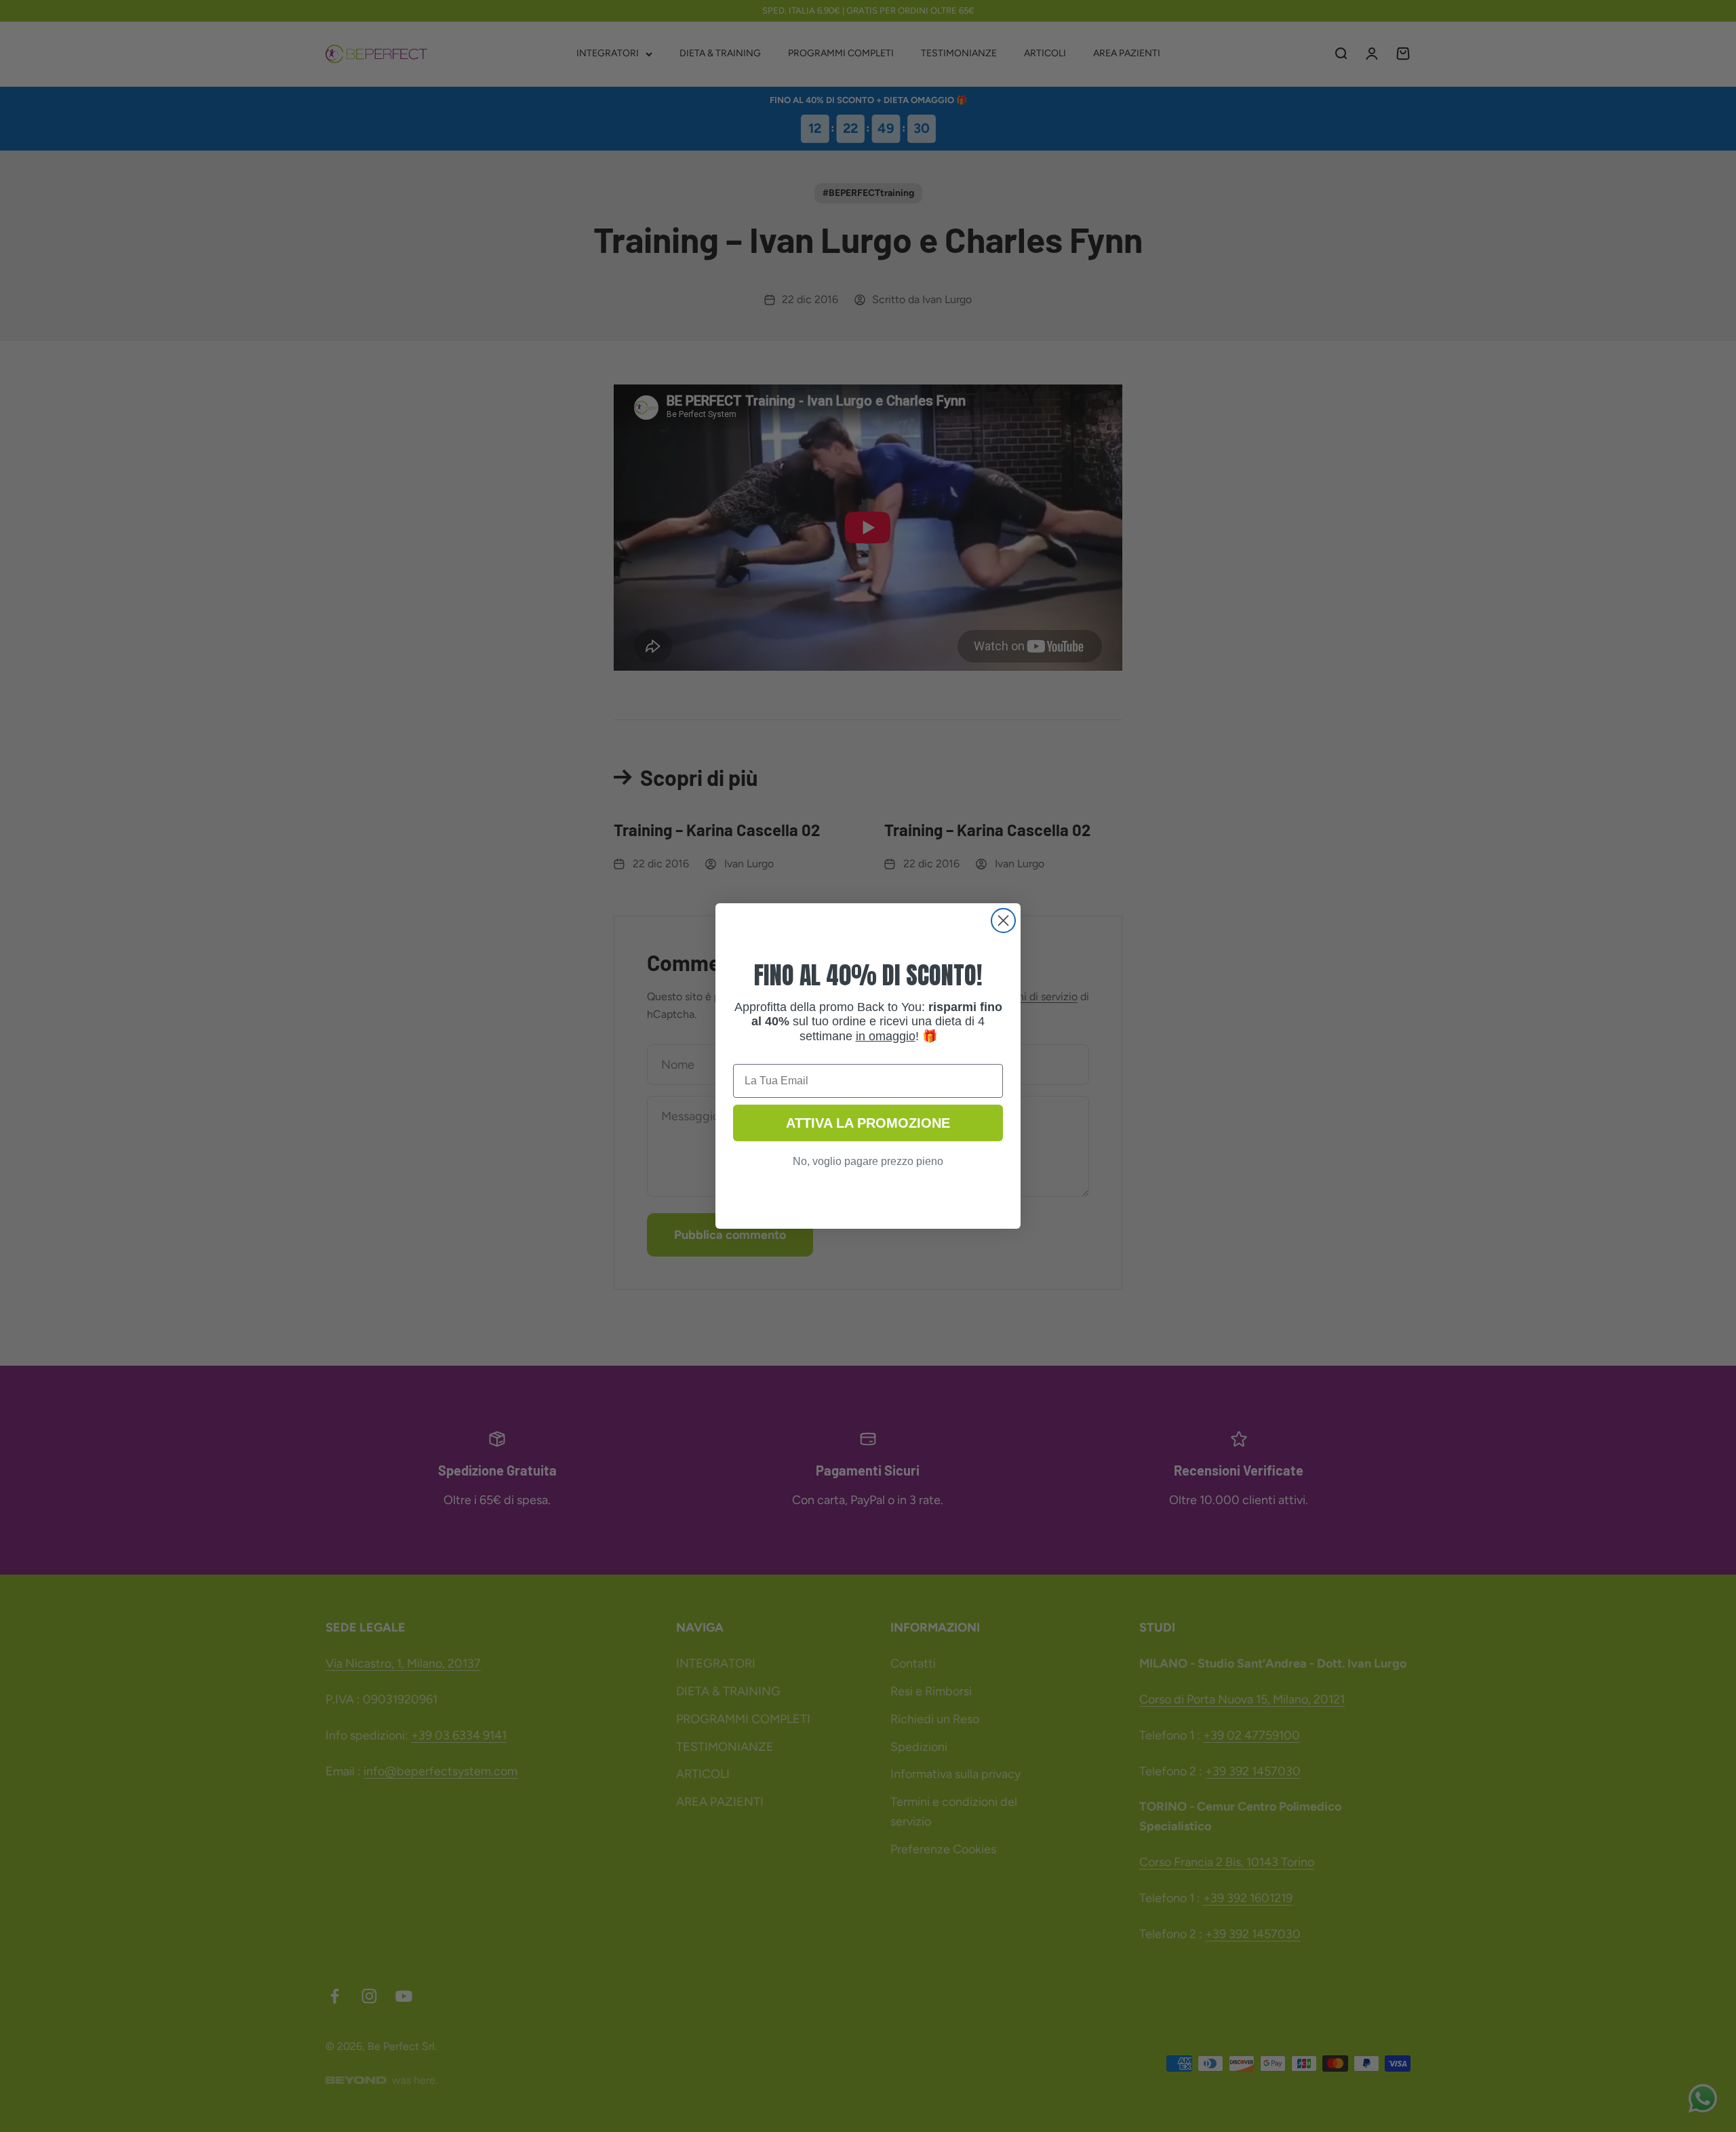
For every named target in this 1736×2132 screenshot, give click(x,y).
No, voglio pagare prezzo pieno (868, 1161)
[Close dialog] (1003, 921)
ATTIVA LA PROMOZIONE (868, 1123)
